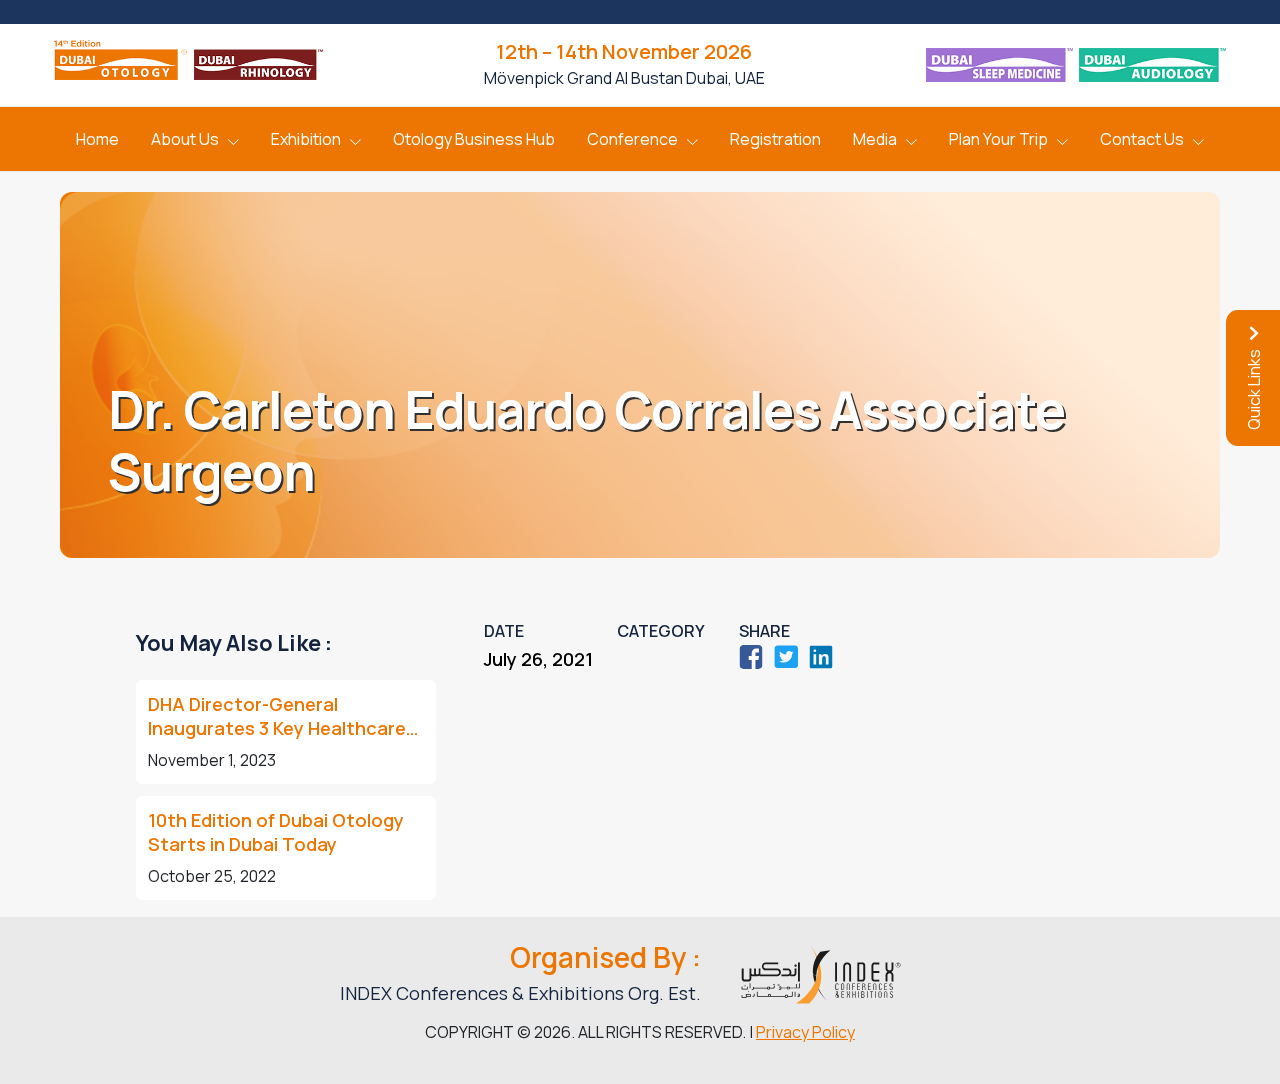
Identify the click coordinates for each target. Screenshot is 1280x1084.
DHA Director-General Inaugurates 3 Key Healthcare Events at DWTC (277, 716)
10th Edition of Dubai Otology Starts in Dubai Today (276, 832)
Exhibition (306, 139)
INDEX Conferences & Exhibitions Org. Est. (520, 993)
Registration (775, 139)
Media (875, 139)
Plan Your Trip (998, 139)
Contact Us (1142, 139)
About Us (185, 139)
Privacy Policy (805, 1032)
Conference (632, 139)
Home (97, 139)
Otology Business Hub (474, 139)
